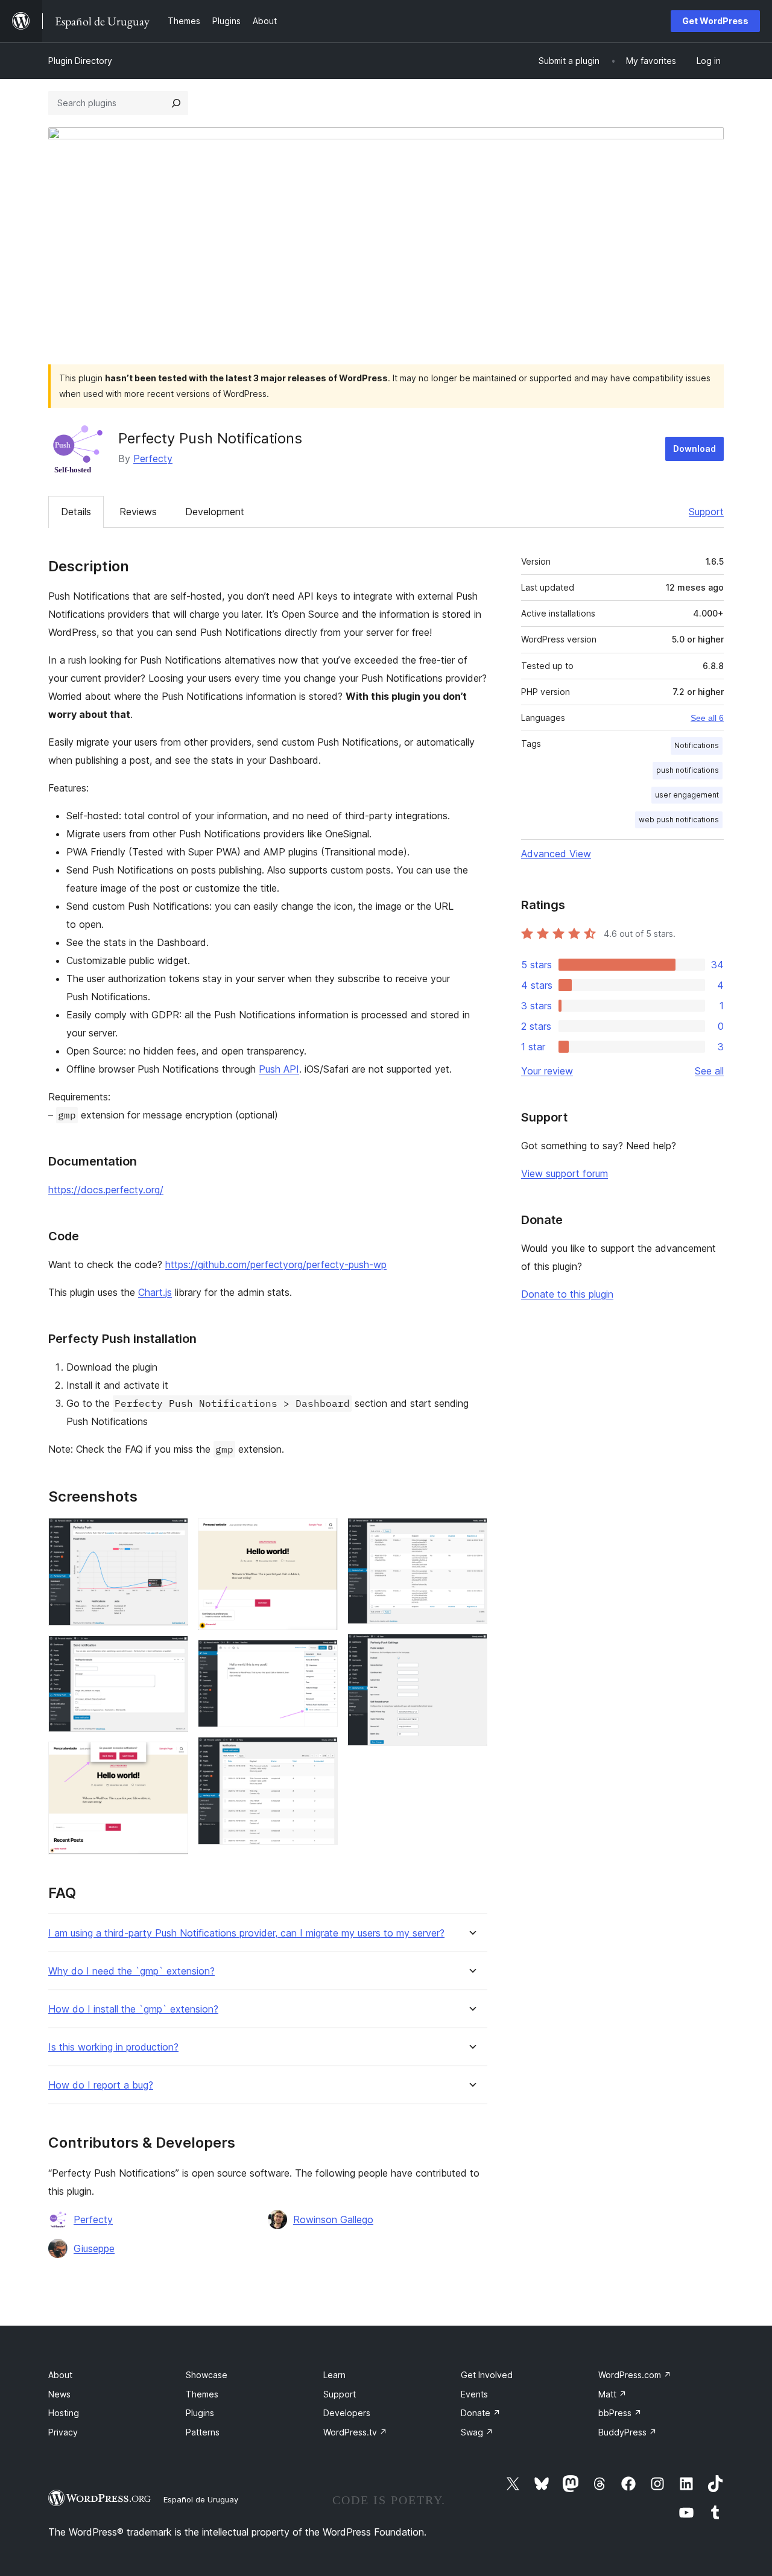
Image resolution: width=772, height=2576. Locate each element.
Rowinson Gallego (333, 2219)
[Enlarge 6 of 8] (321, 1753)
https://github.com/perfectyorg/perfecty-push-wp (276, 1264)
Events (474, 2394)
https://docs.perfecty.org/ (106, 1190)
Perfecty (153, 458)
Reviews (138, 512)
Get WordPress (715, 21)
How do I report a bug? (101, 2085)
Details (76, 512)
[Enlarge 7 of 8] (471, 1534)
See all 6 (707, 718)
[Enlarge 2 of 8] (172, 1652)
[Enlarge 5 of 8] (321, 1656)
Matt (612, 2394)
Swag (477, 2432)
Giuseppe (94, 2248)
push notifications (688, 770)
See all (709, 1071)
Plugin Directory (80, 61)
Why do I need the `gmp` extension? (131, 1971)
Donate (481, 2413)
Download (694, 449)
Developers (347, 2413)
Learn (334, 2375)
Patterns (203, 2432)
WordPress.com (635, 2375)
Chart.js (155, 1292)
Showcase (207, 2375)
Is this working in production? (113, 2047)
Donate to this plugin (567, 1294)
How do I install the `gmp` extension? (133, 2009)
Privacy (63, 2432)
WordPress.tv (355, 2432)
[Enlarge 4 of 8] (321, 1534)
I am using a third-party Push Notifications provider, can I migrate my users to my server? (246, 1933)
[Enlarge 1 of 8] (172, 1534)
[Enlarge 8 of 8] (471, 1650)
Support (706, 512)
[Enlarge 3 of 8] (172, 1758)
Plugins (200, 2413)
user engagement (687, 795)
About (60, 2375)
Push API (279, 1069)
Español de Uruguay (201, 2499)
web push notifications (679, 820)
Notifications (697, 745)
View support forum (565, 1173)
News (59, 2394)
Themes (202, 2394)
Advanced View (556, 854)
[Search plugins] (176, 103)
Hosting (64, 2413)
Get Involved (487, 2375)
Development (215, 512)
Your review (547, 1071)
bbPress (620, 2413)
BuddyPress (628, 2432)
